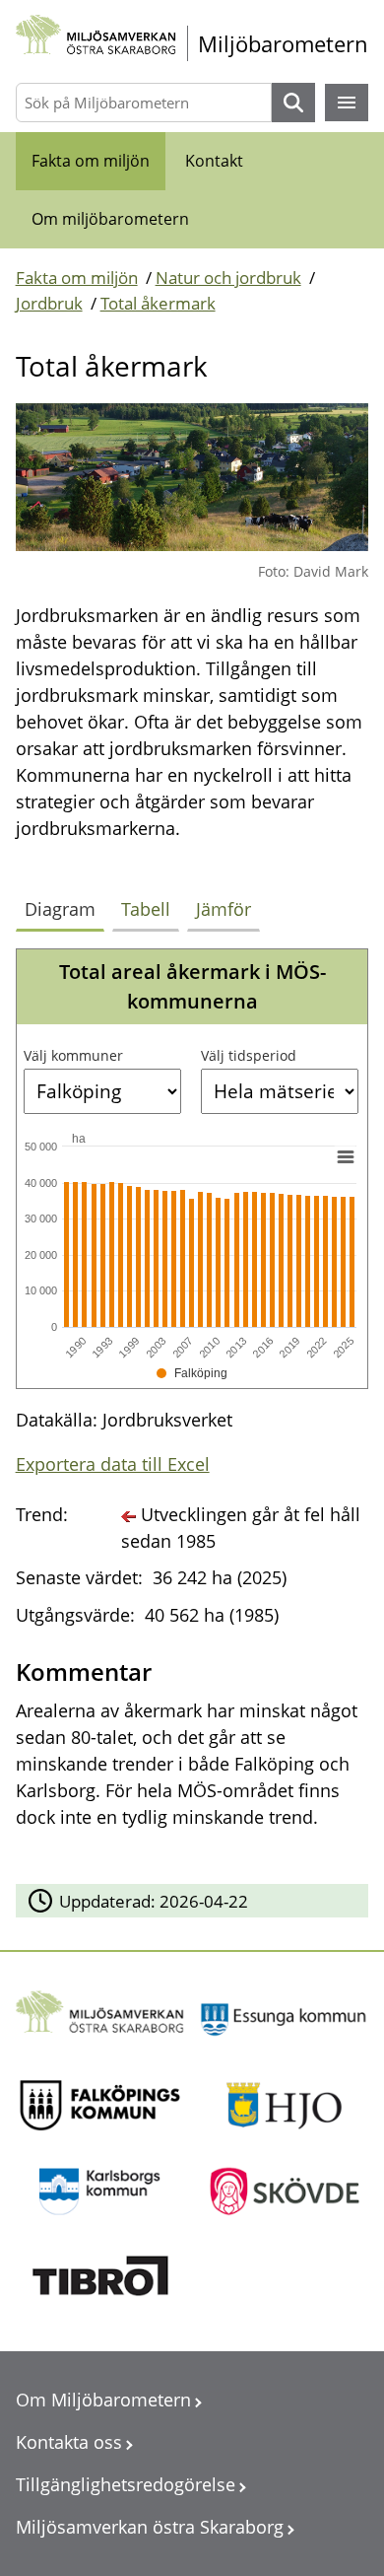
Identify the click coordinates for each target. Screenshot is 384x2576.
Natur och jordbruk (228, 278)
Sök (293, 103)
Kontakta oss (69, 2442)
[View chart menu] (345, 1157)
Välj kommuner (73, 1055)
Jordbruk (49, 303)
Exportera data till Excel (113, 1464)
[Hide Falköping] (192, 1373)
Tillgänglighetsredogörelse (126, 2484)
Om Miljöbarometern (103, 2400)
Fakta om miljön (91, 161)
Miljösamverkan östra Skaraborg (150, 2527)
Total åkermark (158, 303)
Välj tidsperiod (249, 1055)
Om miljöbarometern (110, 219)
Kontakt (214, 161)
